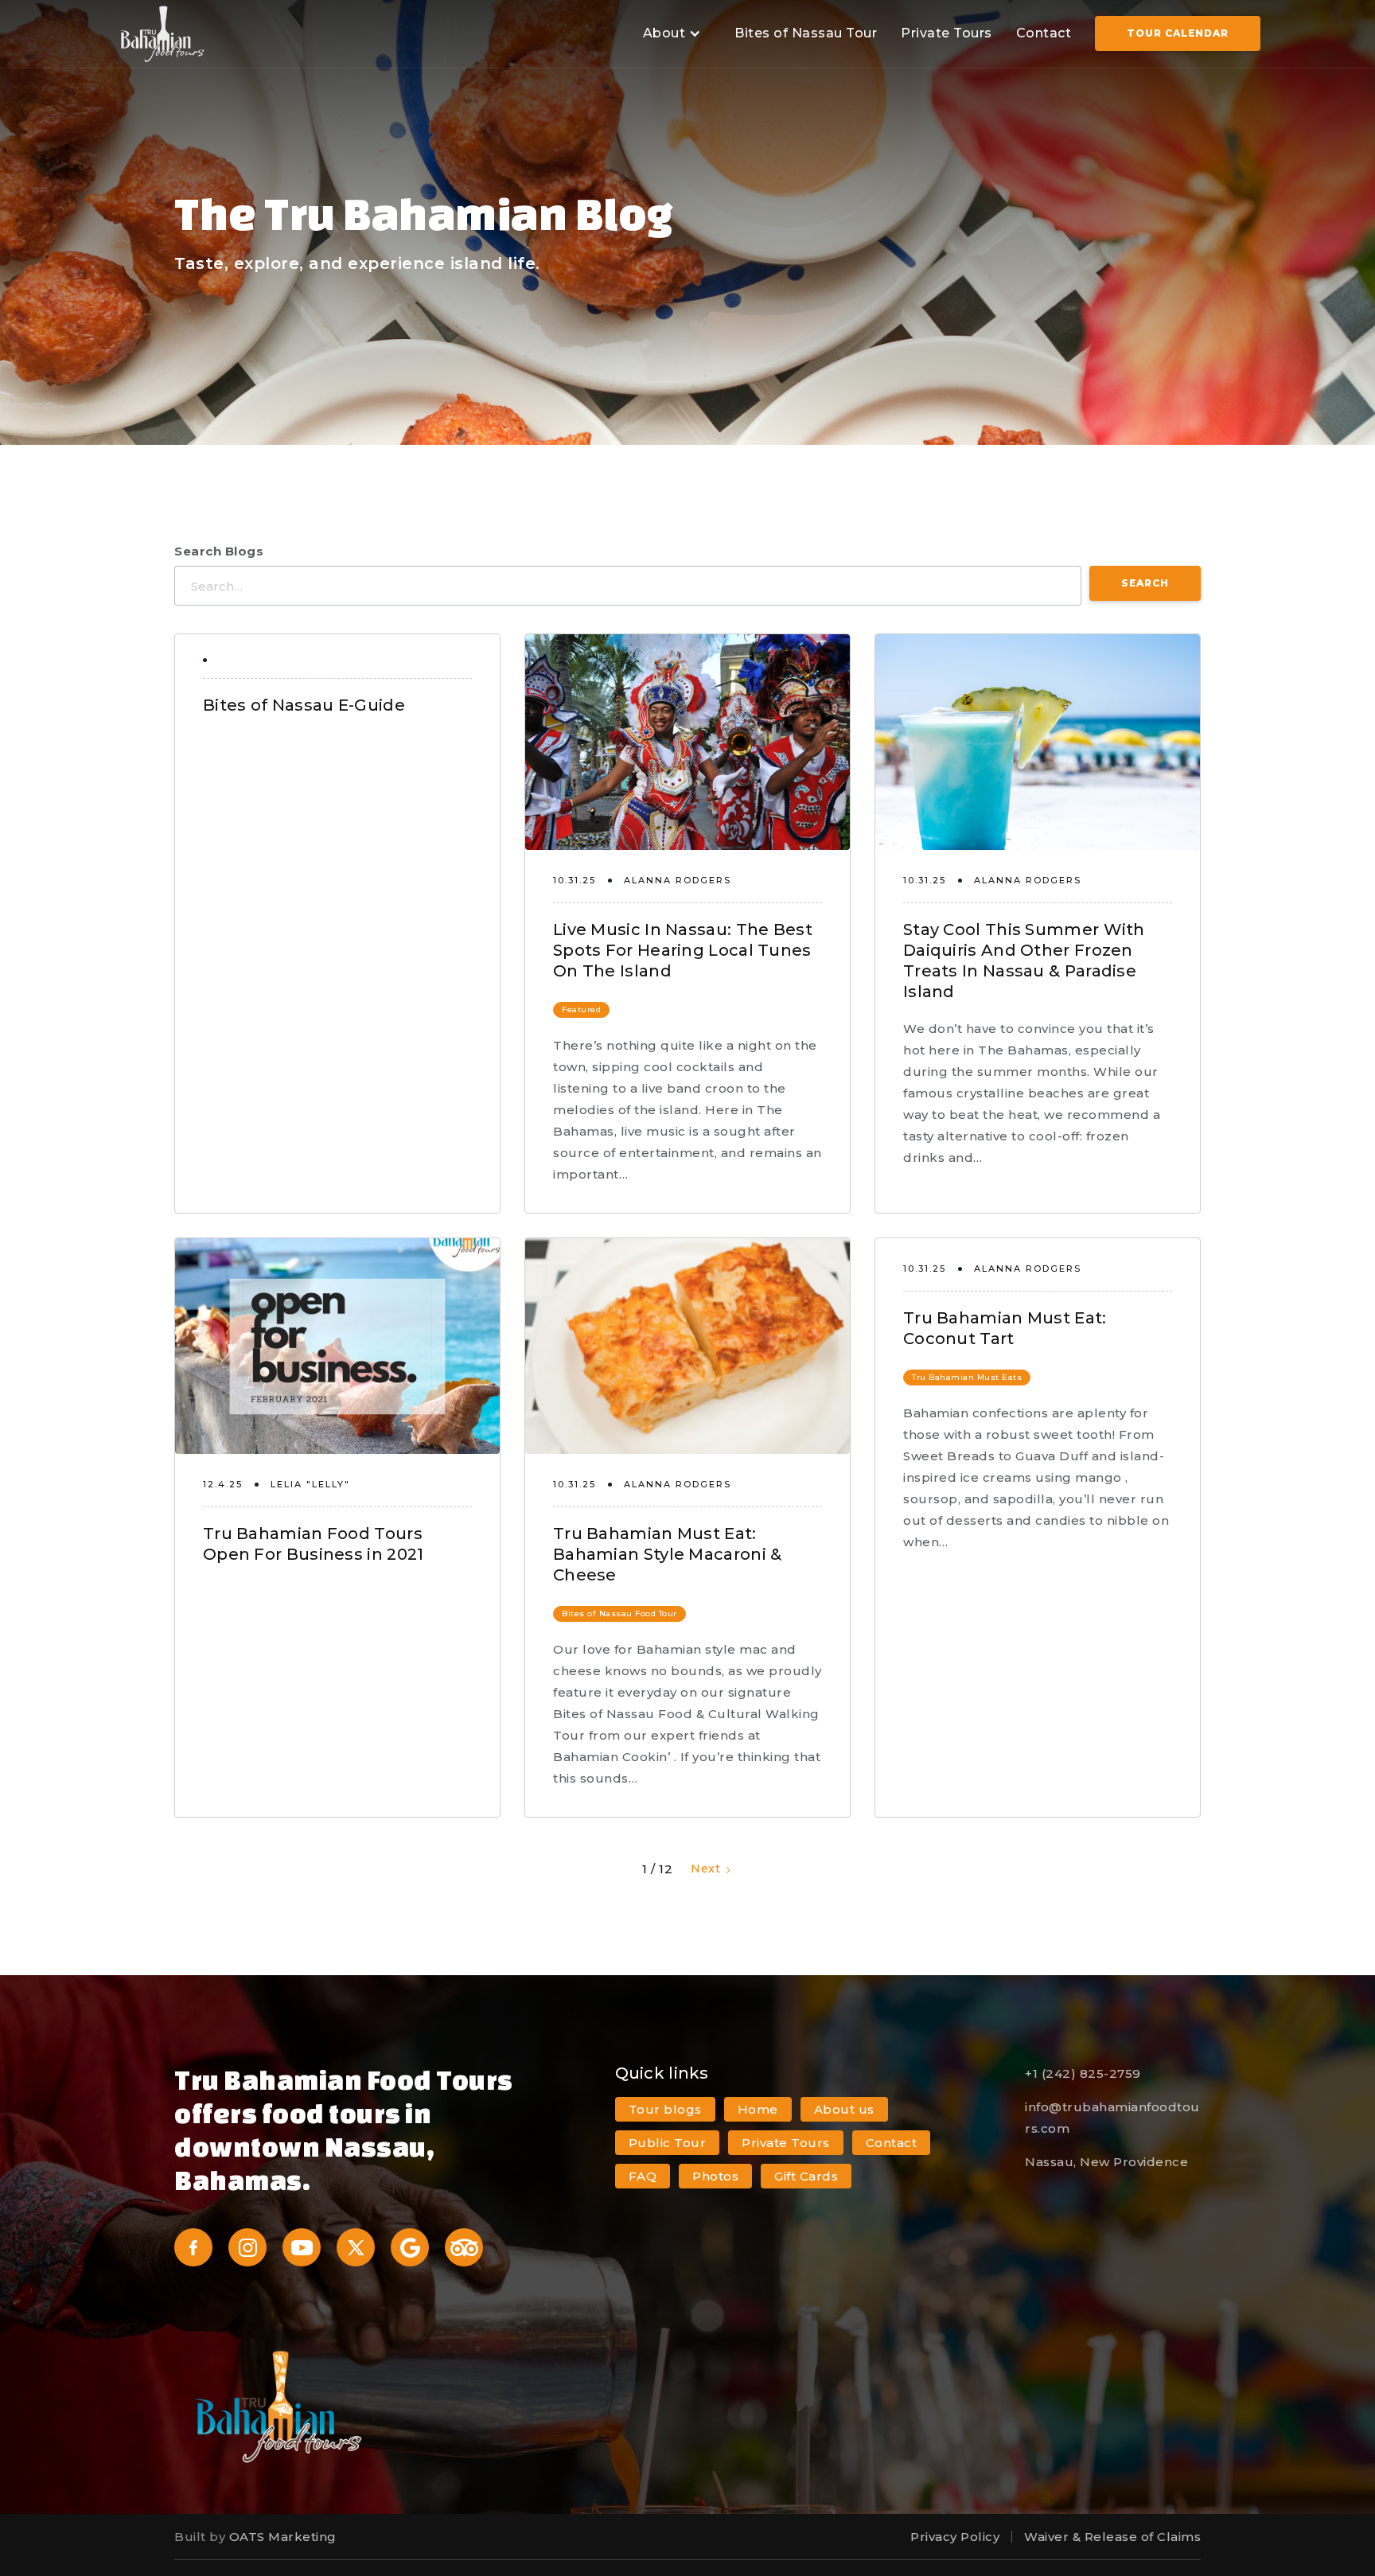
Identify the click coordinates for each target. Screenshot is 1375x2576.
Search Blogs (219, 551)
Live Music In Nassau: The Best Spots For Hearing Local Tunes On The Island (683, 950)
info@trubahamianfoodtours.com (1112, 2118)
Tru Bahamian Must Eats (967, 1377)
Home (758, 2109)
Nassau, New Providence (1106, 2162)
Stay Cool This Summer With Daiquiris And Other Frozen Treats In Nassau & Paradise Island (1024, 961)
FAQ (643, 2176)
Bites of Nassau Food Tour (619, 1613)
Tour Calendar (1178, 33)
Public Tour (668, 2143)
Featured (581, 1009)
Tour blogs (665, 2109)
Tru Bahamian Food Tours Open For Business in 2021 (314, 1544)
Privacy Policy (955, 2537)
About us (844, 2109)
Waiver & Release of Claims (1112, 2537)
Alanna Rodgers (678, 880)
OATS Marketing (283, 2537)
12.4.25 (223, 1484)
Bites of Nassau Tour (806, 33)
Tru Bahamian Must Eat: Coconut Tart (1005, 1328)
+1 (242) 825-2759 (1083, 2073)
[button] (670, 34)
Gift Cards (806, 2176)
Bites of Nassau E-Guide (304, 705)
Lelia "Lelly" (310, 1484)
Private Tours (947, 33)
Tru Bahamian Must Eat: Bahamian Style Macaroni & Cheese (668, 1554)
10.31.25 (575, 880)
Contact (1044, 33)
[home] (162, 34)
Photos (715, 2176)
